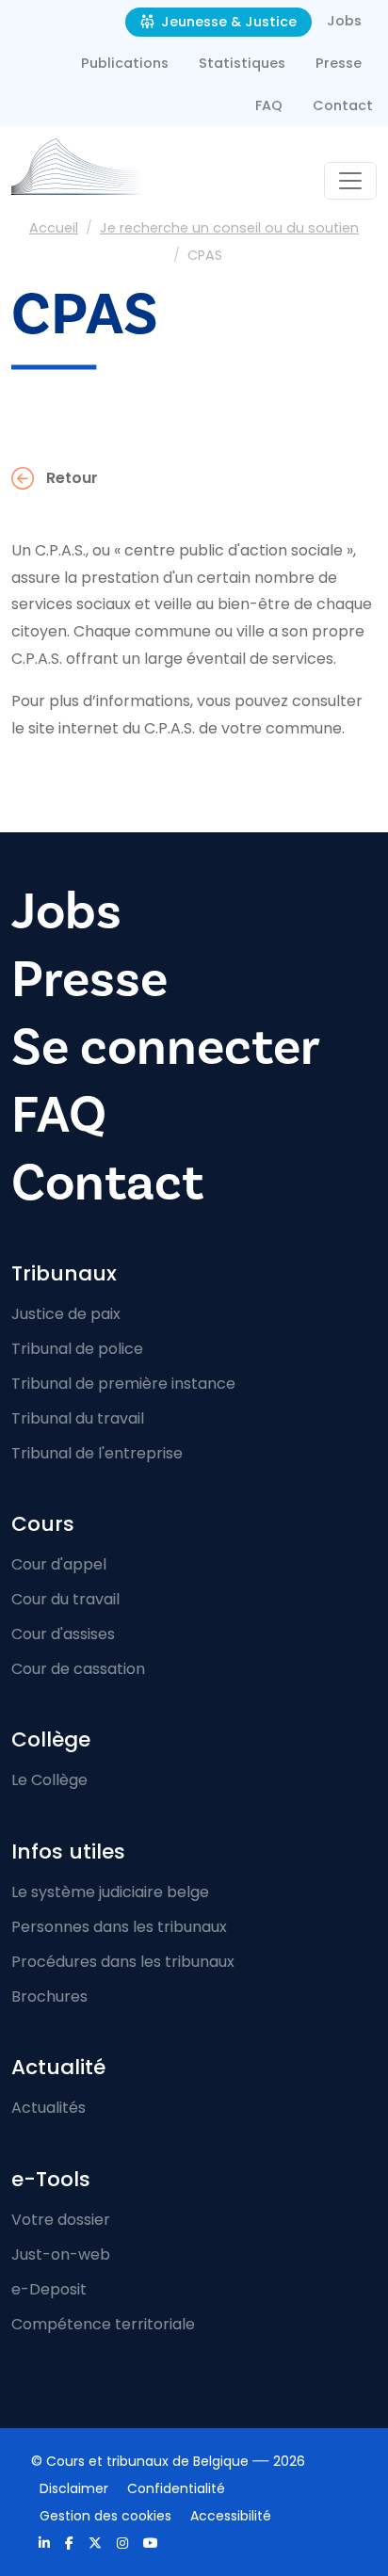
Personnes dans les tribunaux (119, 1927)
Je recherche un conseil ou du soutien (229, 228)
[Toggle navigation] (350, 181)
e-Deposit (49, 2289)
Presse (339, 63)
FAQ (269, 105)
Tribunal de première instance (123, 1384)
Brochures (49, 1996)
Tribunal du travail (78, 1418)
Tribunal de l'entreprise (97, 1453)
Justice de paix (66, 1314)
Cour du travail (65, 1599)
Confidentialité (176, 2488)
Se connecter (166, 1047)
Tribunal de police (77, 1349)
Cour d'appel (59, 1564)
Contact (343, 105)
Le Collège (49, 1780)
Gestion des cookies (105, 2516)
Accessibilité (231, 2516)
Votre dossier (61, 2220)
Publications (125, 63)
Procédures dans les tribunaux (123, 1962)
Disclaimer (74, 2488)
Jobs (344, 21)
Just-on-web (61, 2254)
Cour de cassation (78, 1669)
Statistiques (242, 63)
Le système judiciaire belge (110, 1892)
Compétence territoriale (103, 2324)
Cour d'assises (63, 1634)
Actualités (48, 2108)
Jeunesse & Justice (227, 22)
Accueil (54, 228)
